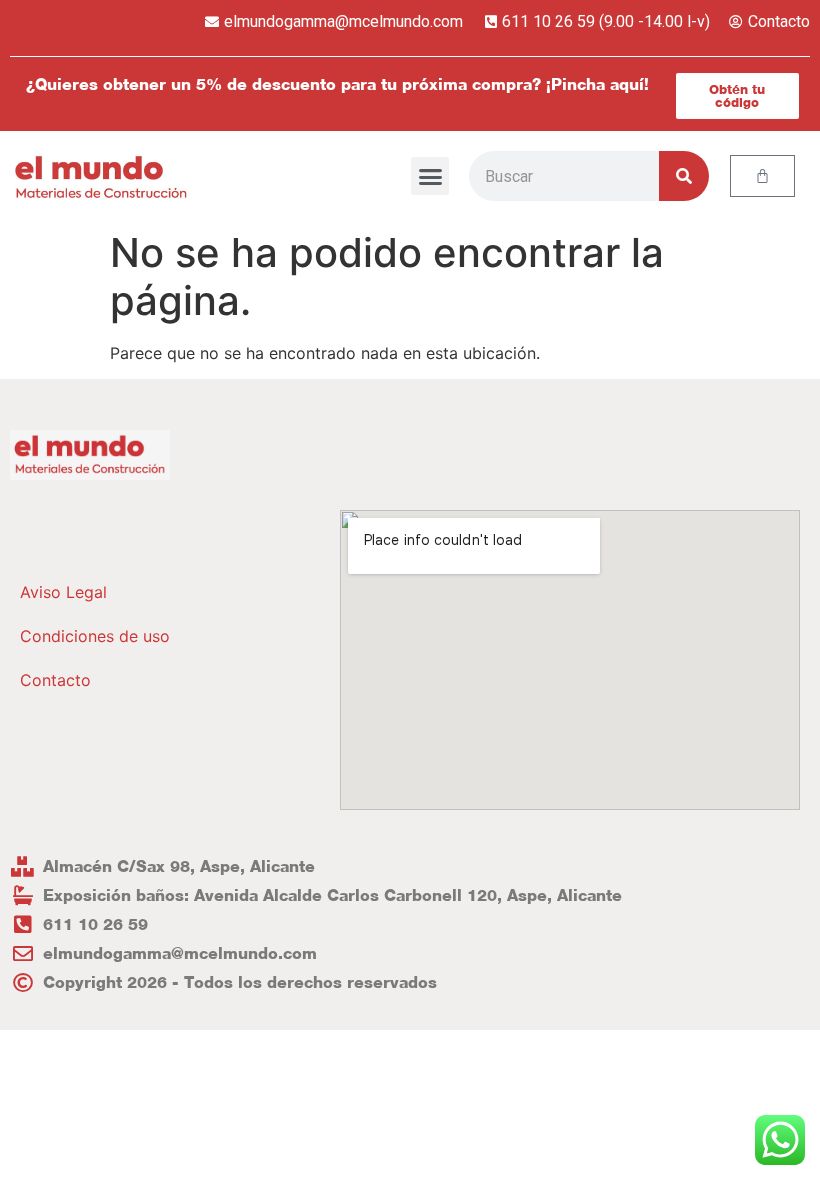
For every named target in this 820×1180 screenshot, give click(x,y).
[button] (430, 176)
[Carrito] (762, 176)
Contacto (55, 680)
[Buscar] (684, 176)
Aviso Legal (63, 592)
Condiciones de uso (95, 636)
